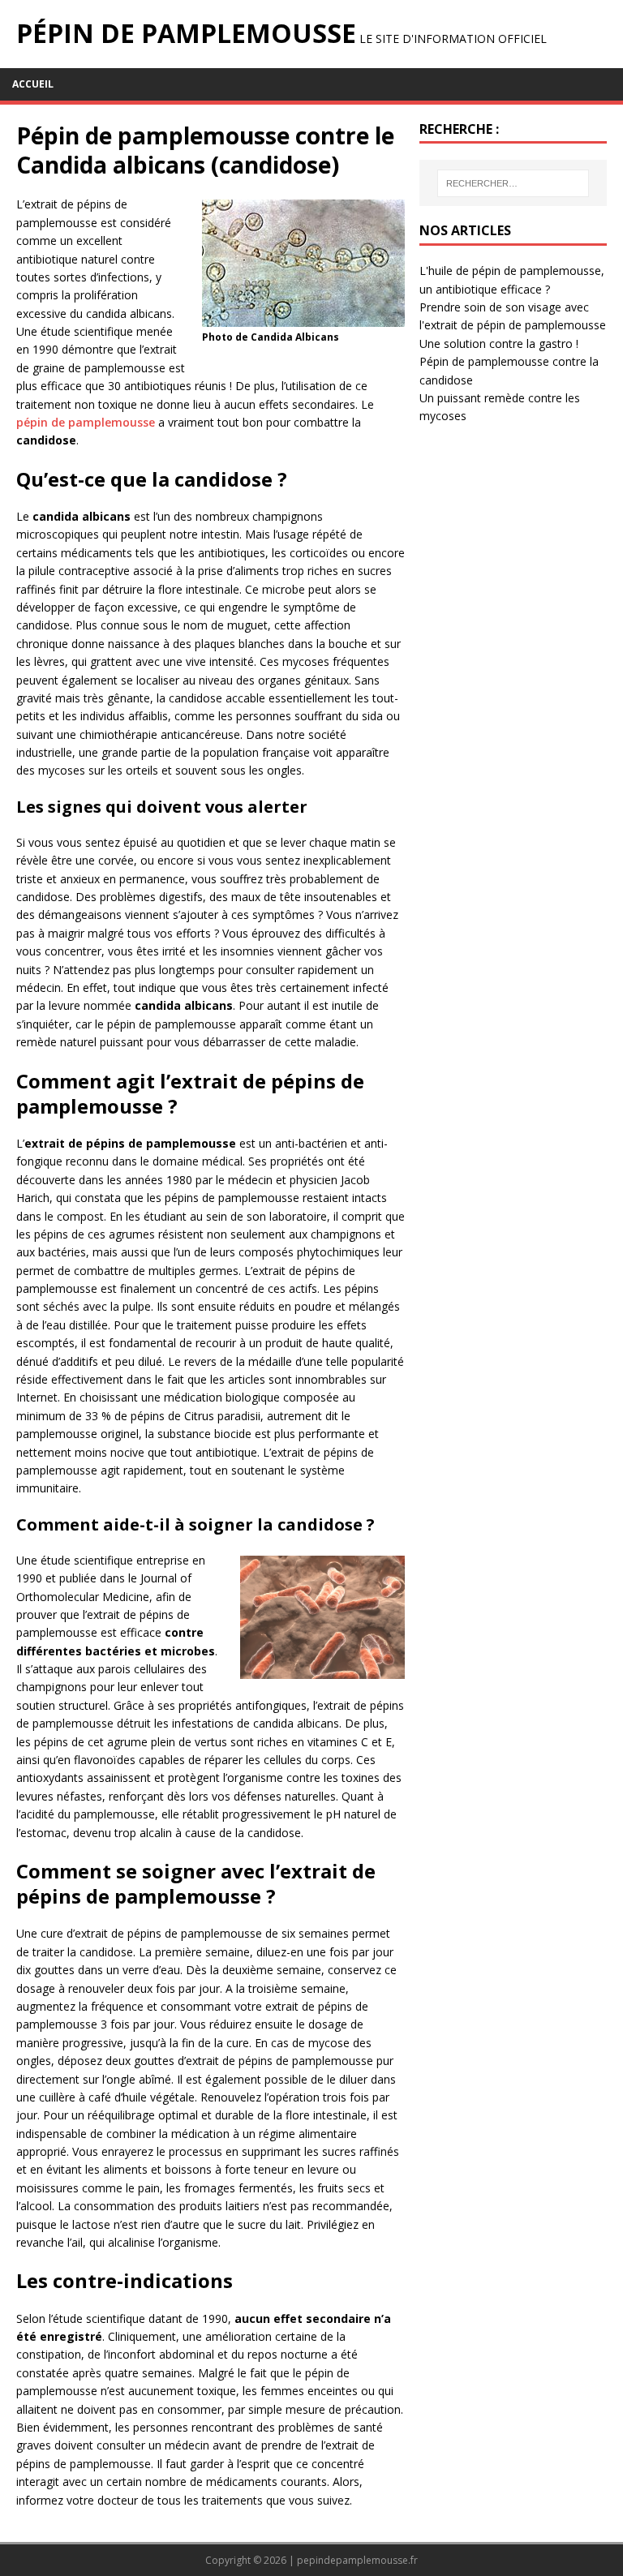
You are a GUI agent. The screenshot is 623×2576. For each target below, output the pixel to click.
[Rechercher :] (513, 183)
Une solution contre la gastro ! (499, 343)
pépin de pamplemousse (86, 422)
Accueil (33, 84)
